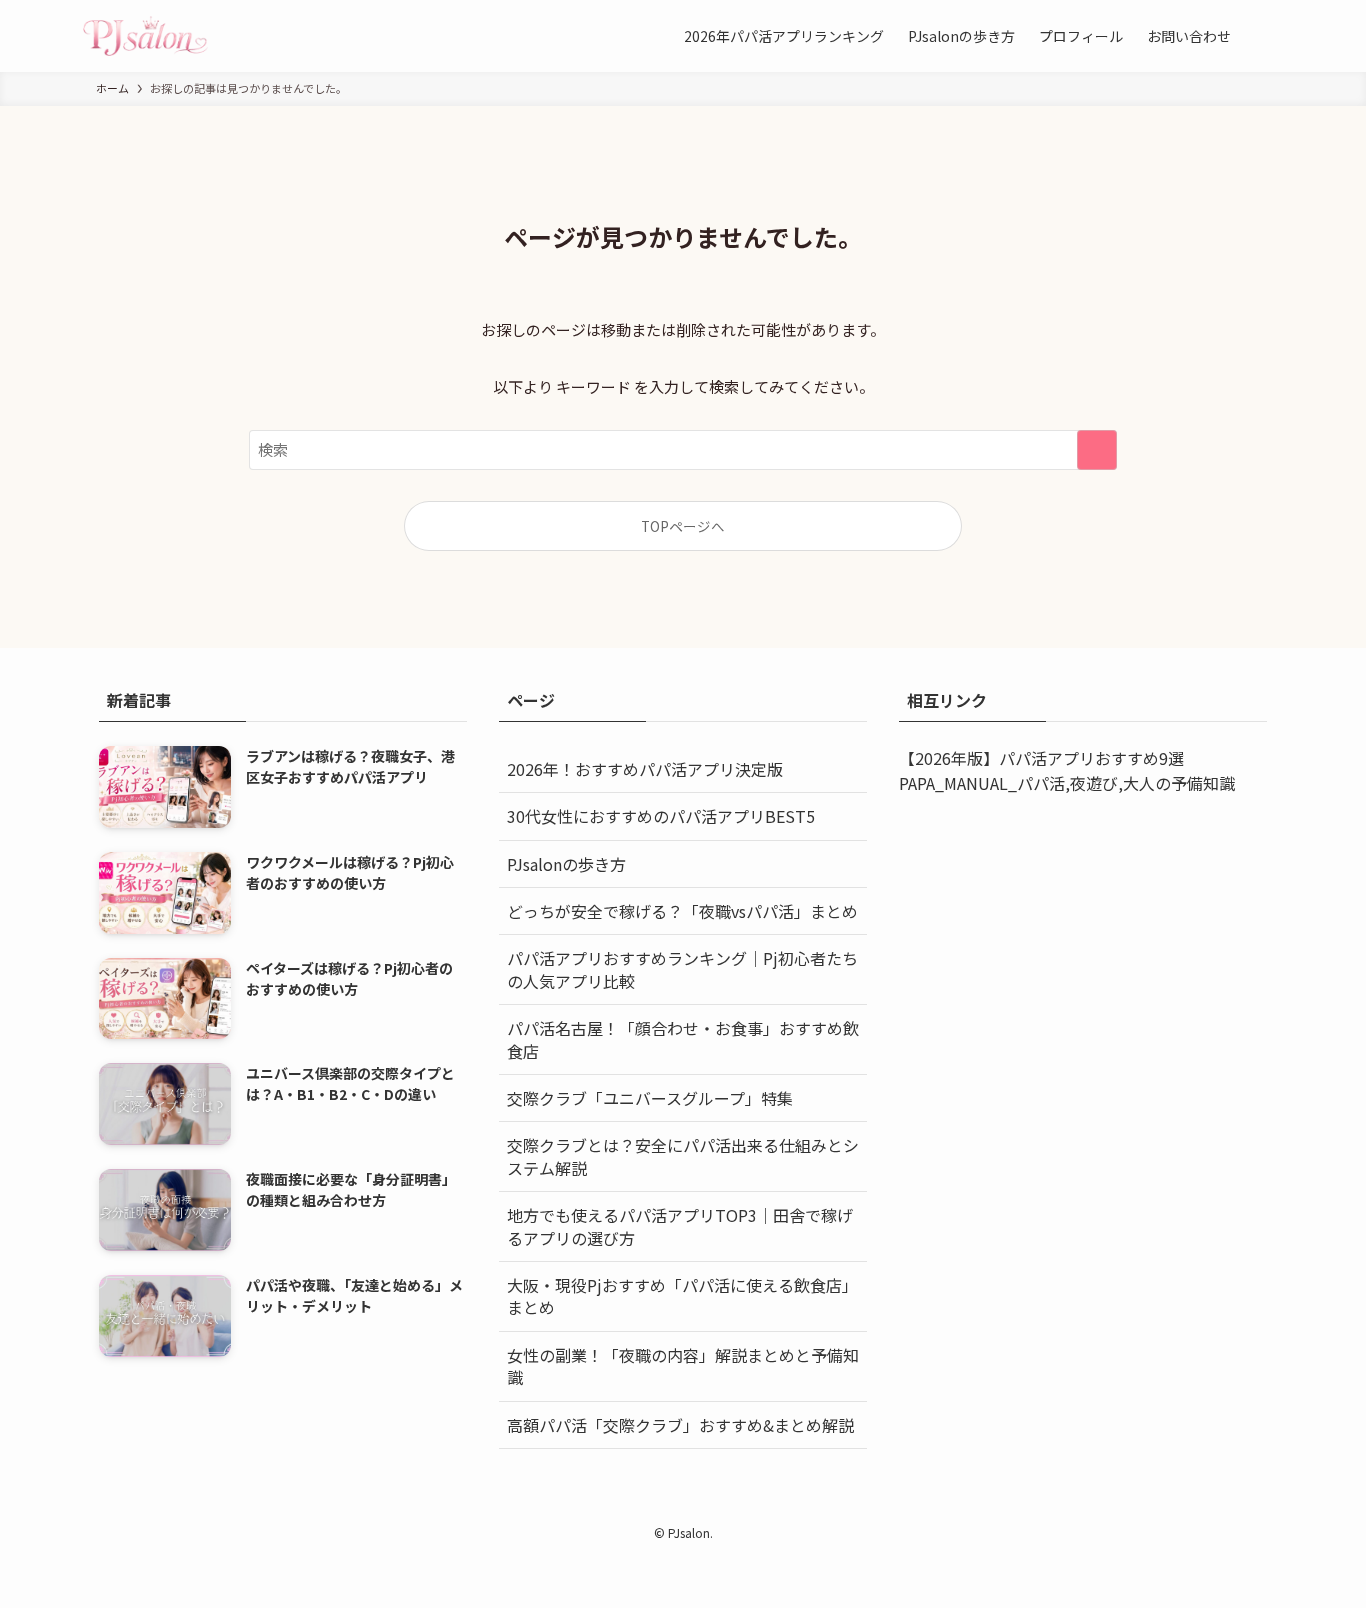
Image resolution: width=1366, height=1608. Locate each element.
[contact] (743, 1506)
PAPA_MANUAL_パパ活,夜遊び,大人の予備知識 (1067, 783)
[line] (695, 1506)
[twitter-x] (623, 1506)
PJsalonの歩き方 (566, 864)
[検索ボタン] (1263, 36)
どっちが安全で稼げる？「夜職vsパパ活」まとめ (682, 911)
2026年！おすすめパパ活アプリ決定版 (645, 769)
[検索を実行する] (1097, 450)
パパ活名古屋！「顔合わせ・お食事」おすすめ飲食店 (683, 1039)
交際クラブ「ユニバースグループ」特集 (650, 1098)
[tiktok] (671, 1506)
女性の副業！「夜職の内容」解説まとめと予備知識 (683, 1366)
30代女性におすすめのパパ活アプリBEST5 (661, 816)
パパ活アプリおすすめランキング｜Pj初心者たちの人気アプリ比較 (682, 969)
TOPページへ (683, 526)
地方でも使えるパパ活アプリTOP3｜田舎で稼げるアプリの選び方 (680, 1226)
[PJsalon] (145, 36)
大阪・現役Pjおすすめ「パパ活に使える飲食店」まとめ (682, 1296)
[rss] (719, 1506)
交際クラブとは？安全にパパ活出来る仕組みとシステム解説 (683, 1156)
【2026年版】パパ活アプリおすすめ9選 (1041, 758)
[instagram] (647, 1506)
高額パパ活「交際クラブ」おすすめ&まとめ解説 (680, 1425)
